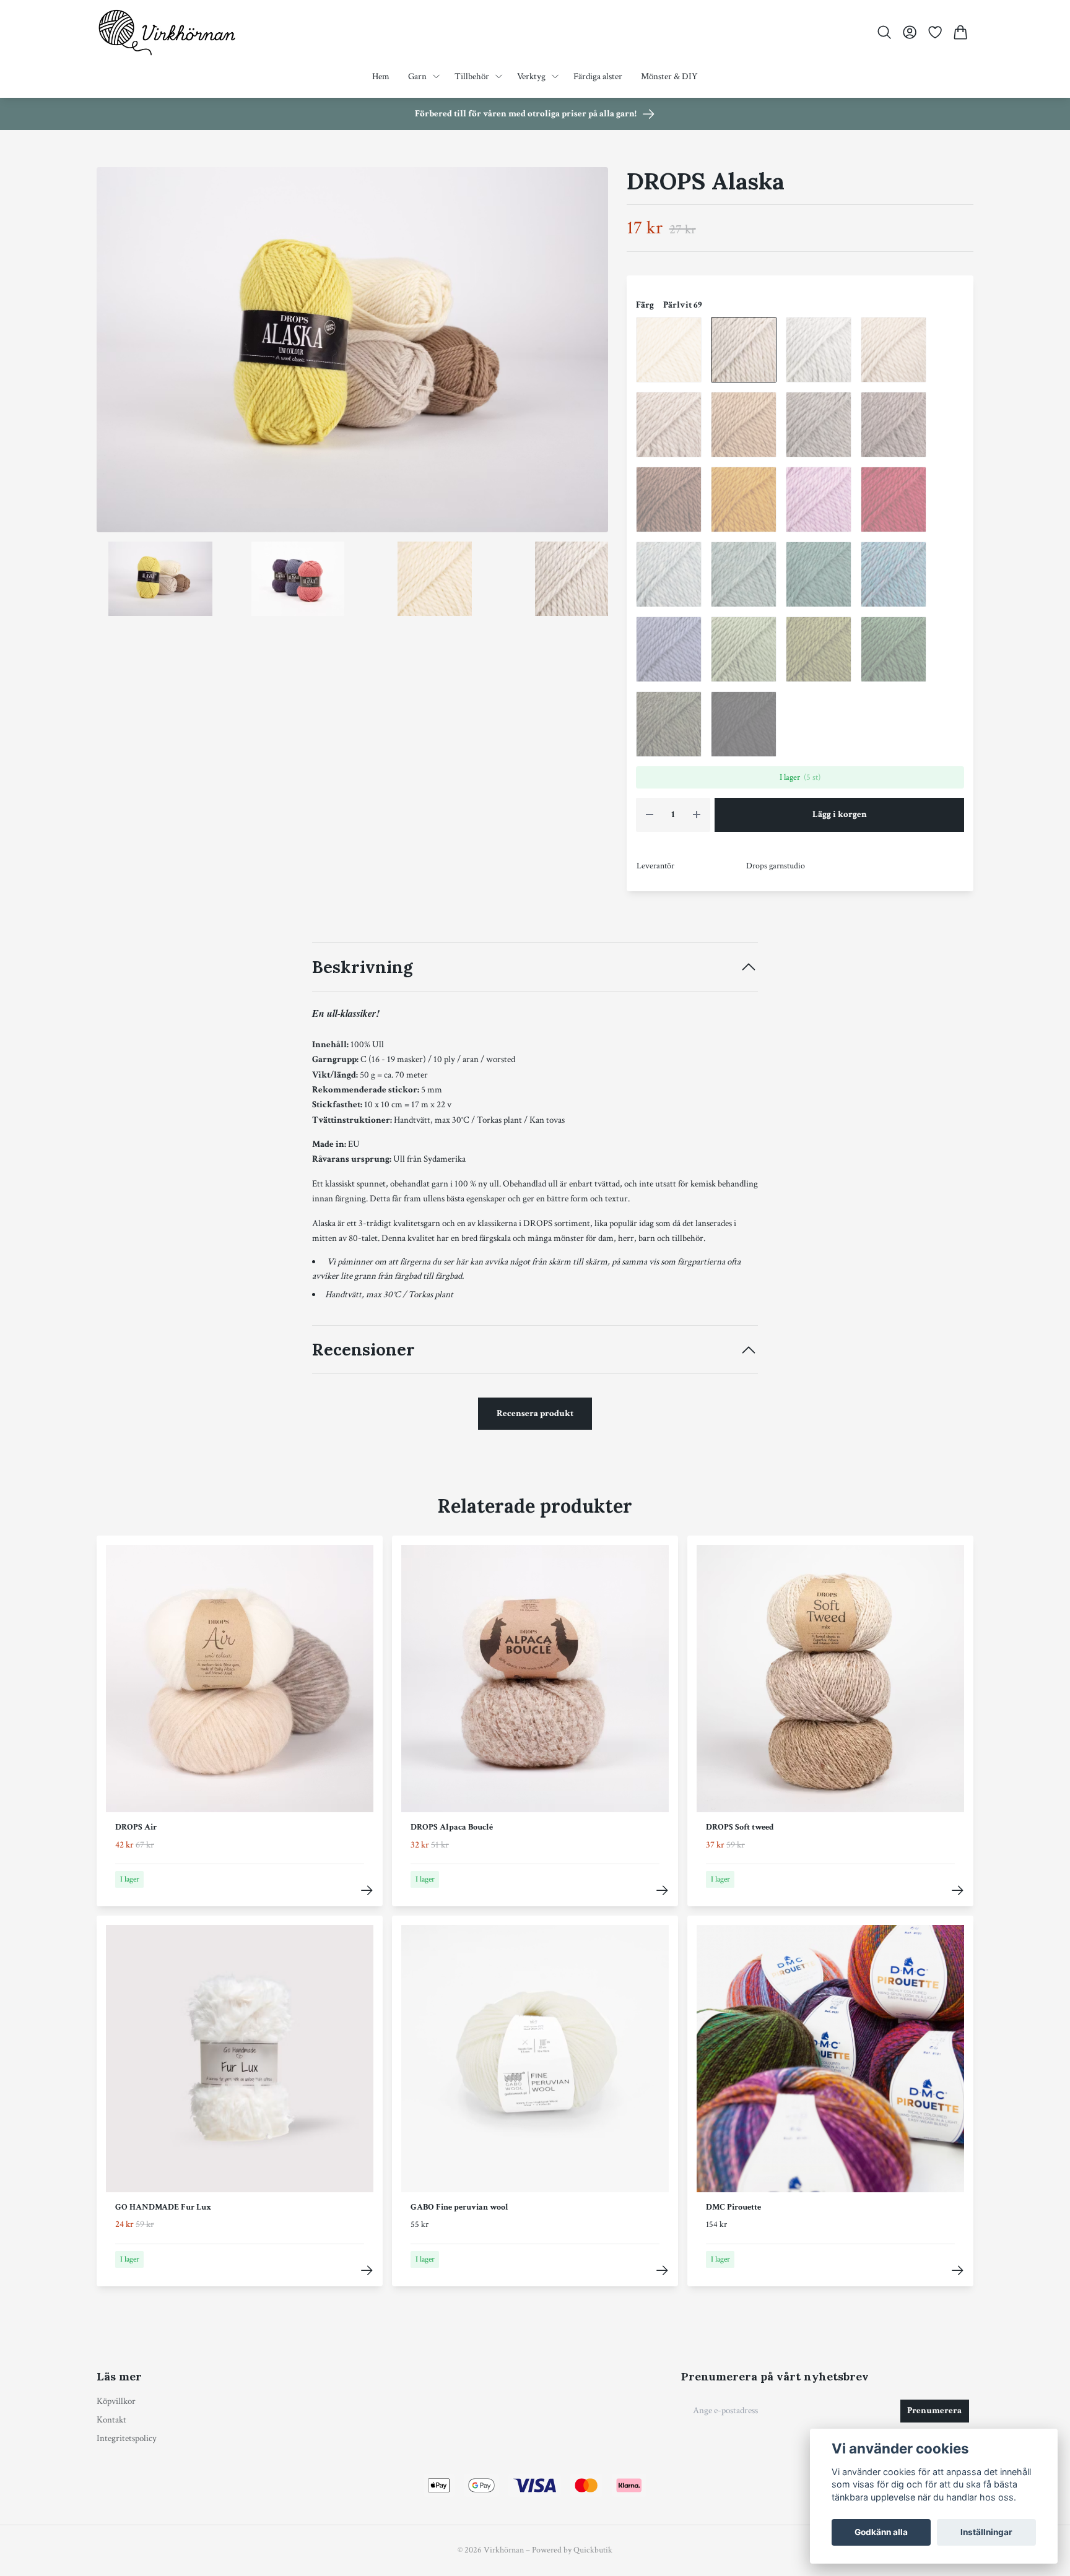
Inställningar (986, 2532)
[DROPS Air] (367, 1891)
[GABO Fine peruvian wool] (662, 2271)
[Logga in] (909, 32)
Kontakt (111, 2420)
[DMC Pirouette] (958, 2271)
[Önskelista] (935, 32)
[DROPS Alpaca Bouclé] (662, 1891)
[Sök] (884, 32)
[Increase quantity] (697, 815)
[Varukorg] (961, 32)
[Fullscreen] (352, 350)
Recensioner (363, 1349)
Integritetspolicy (127, 2438)
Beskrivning (362, 967)
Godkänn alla (881, 2532)
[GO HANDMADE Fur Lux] (367, 2271)
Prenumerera (934, 2410)
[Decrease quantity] (650, 815)
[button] (588, 354)
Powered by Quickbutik (572, 2550)
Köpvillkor (116, 2401)
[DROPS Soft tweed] (958, 1891)
